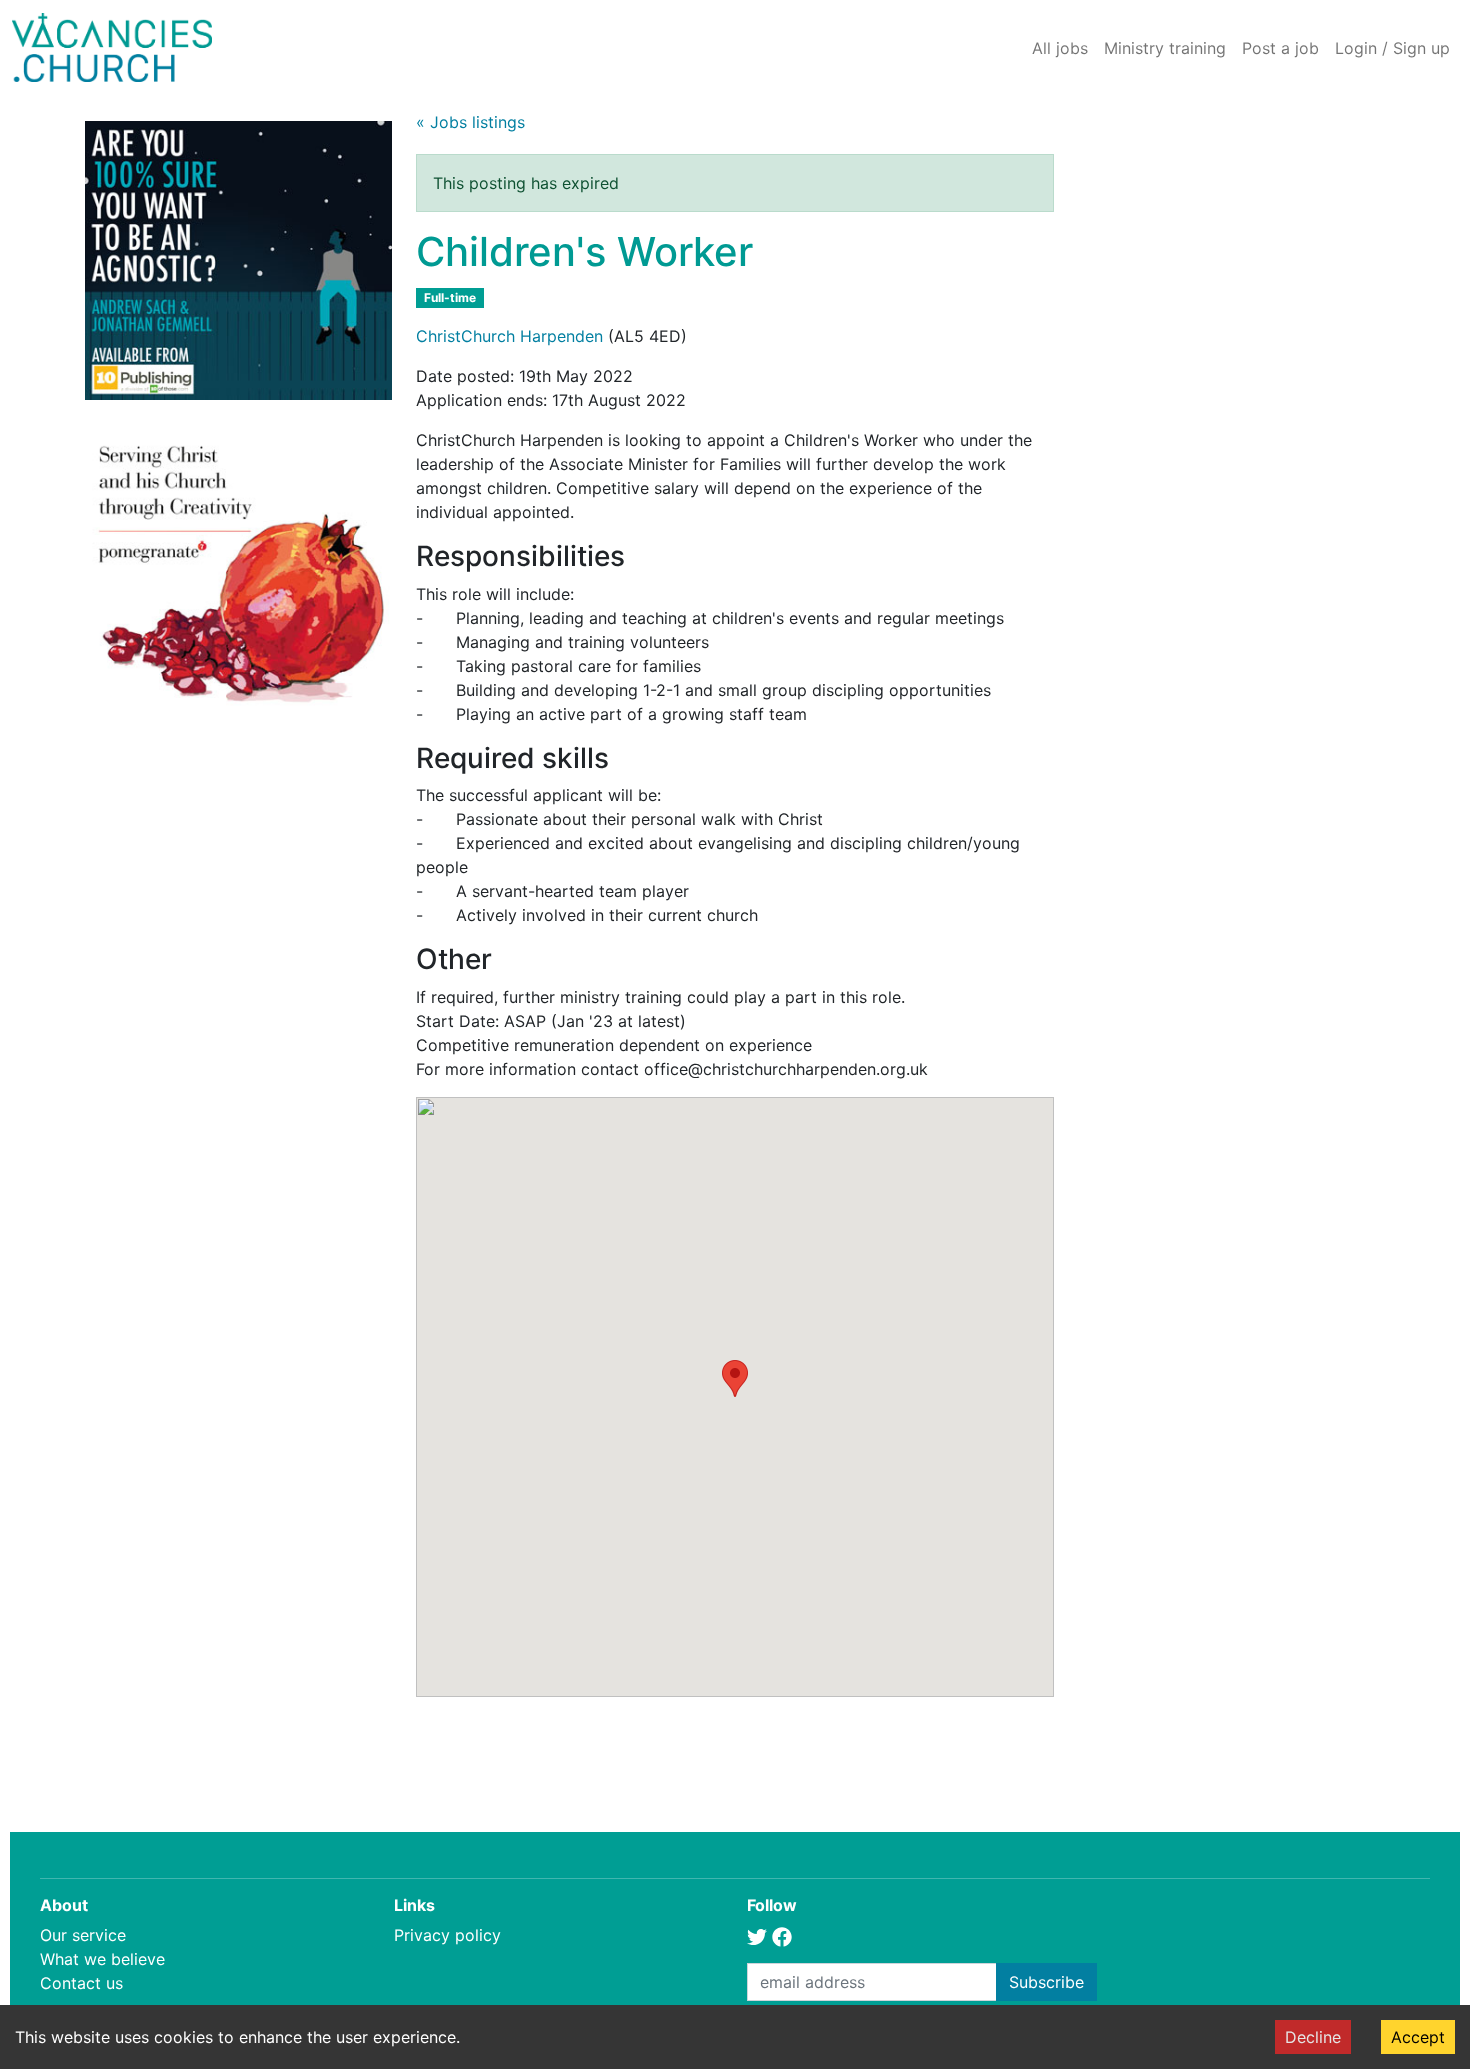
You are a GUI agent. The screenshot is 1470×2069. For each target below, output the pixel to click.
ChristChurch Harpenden (509, 336)
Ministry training (1165, 48)
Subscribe (1046, 1982)
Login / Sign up (1392, 48)
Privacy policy (447, 1935)
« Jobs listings (470, 122)
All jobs (1060, 48)
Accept (1418, 2037)
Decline (1313, 2037)
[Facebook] (782, 1935)
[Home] (112, 47)
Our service (83, 1935)
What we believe (102, 1959)
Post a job (1280, 48)
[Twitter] (757, 1935)
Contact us (81, 1983)
